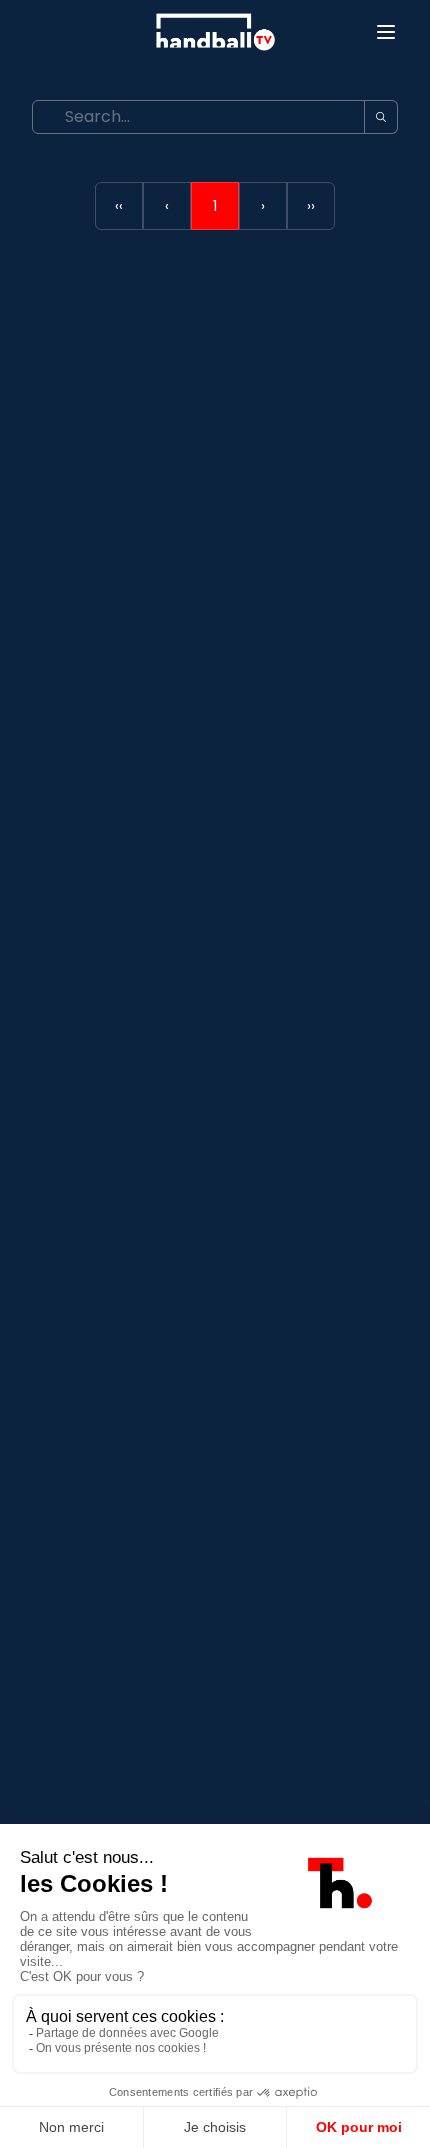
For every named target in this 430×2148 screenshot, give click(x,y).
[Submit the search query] (381, 117)
